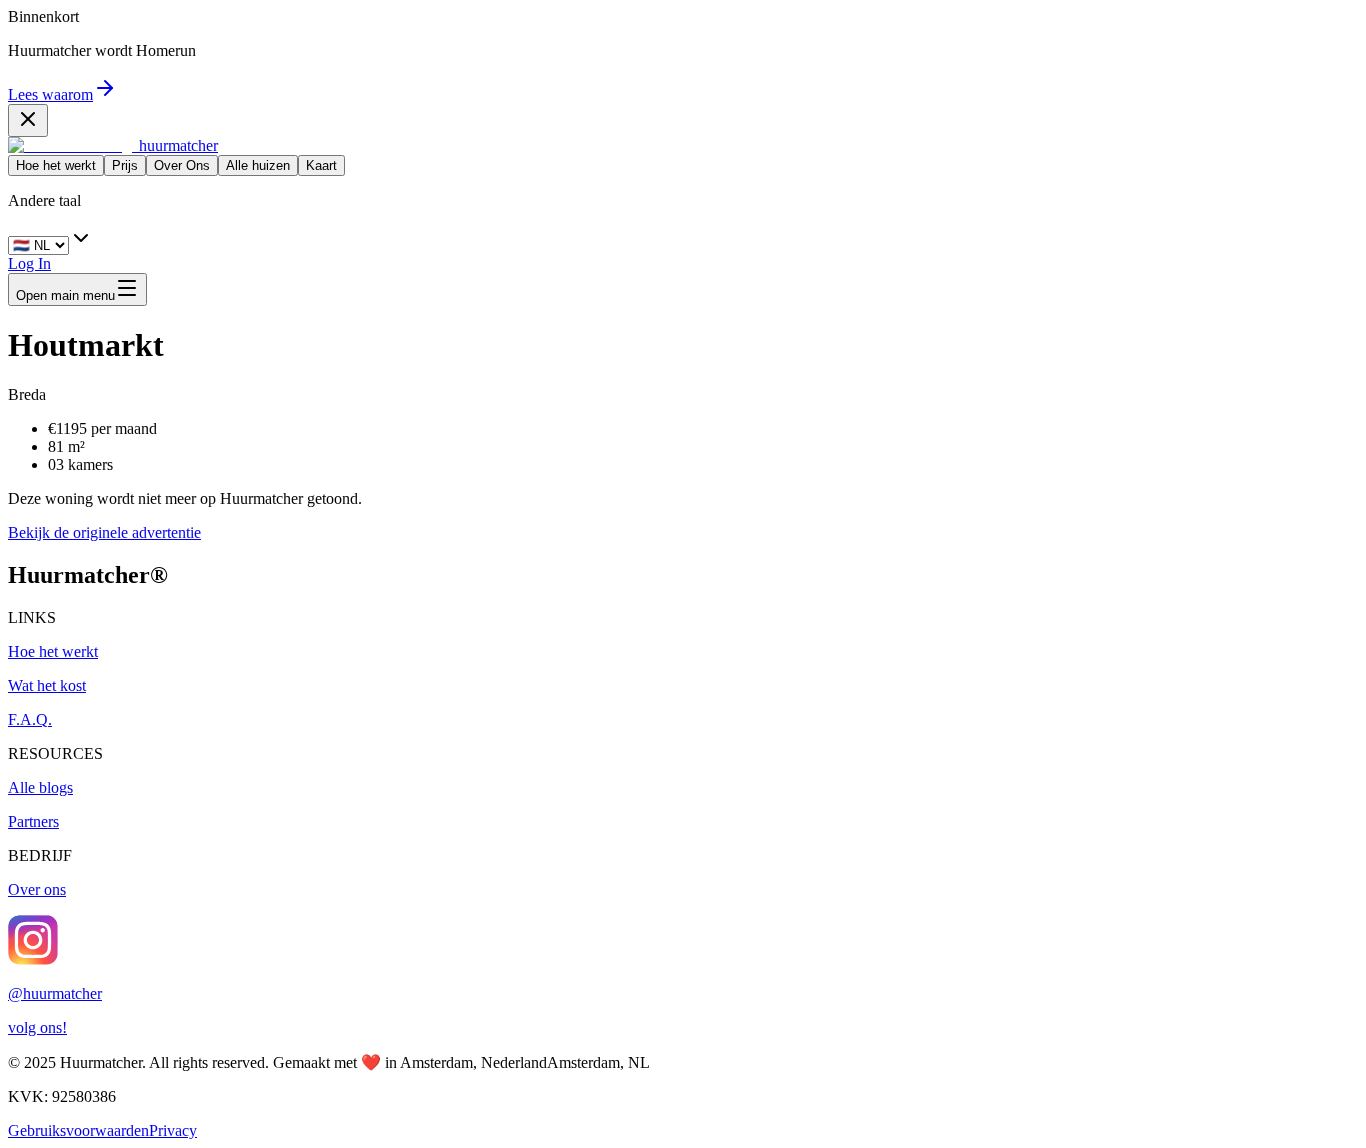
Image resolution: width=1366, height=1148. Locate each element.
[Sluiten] (28, 120)
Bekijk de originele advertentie (104, 532)
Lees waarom (50, 94)
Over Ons (182, 165)
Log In (29, 263)
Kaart (321, 165)
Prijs (125, 165)
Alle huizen (258, 165)
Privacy (173, 1130)
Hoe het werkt (56, 165)
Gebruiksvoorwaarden (78, 1130)
